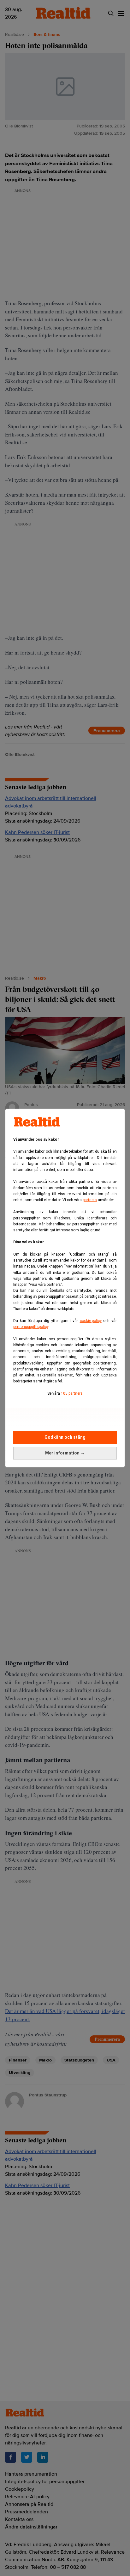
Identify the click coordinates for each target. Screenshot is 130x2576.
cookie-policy (91, 1321)
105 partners (72, 1393)
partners (90, 1200)
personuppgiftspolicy (31, 1327)
